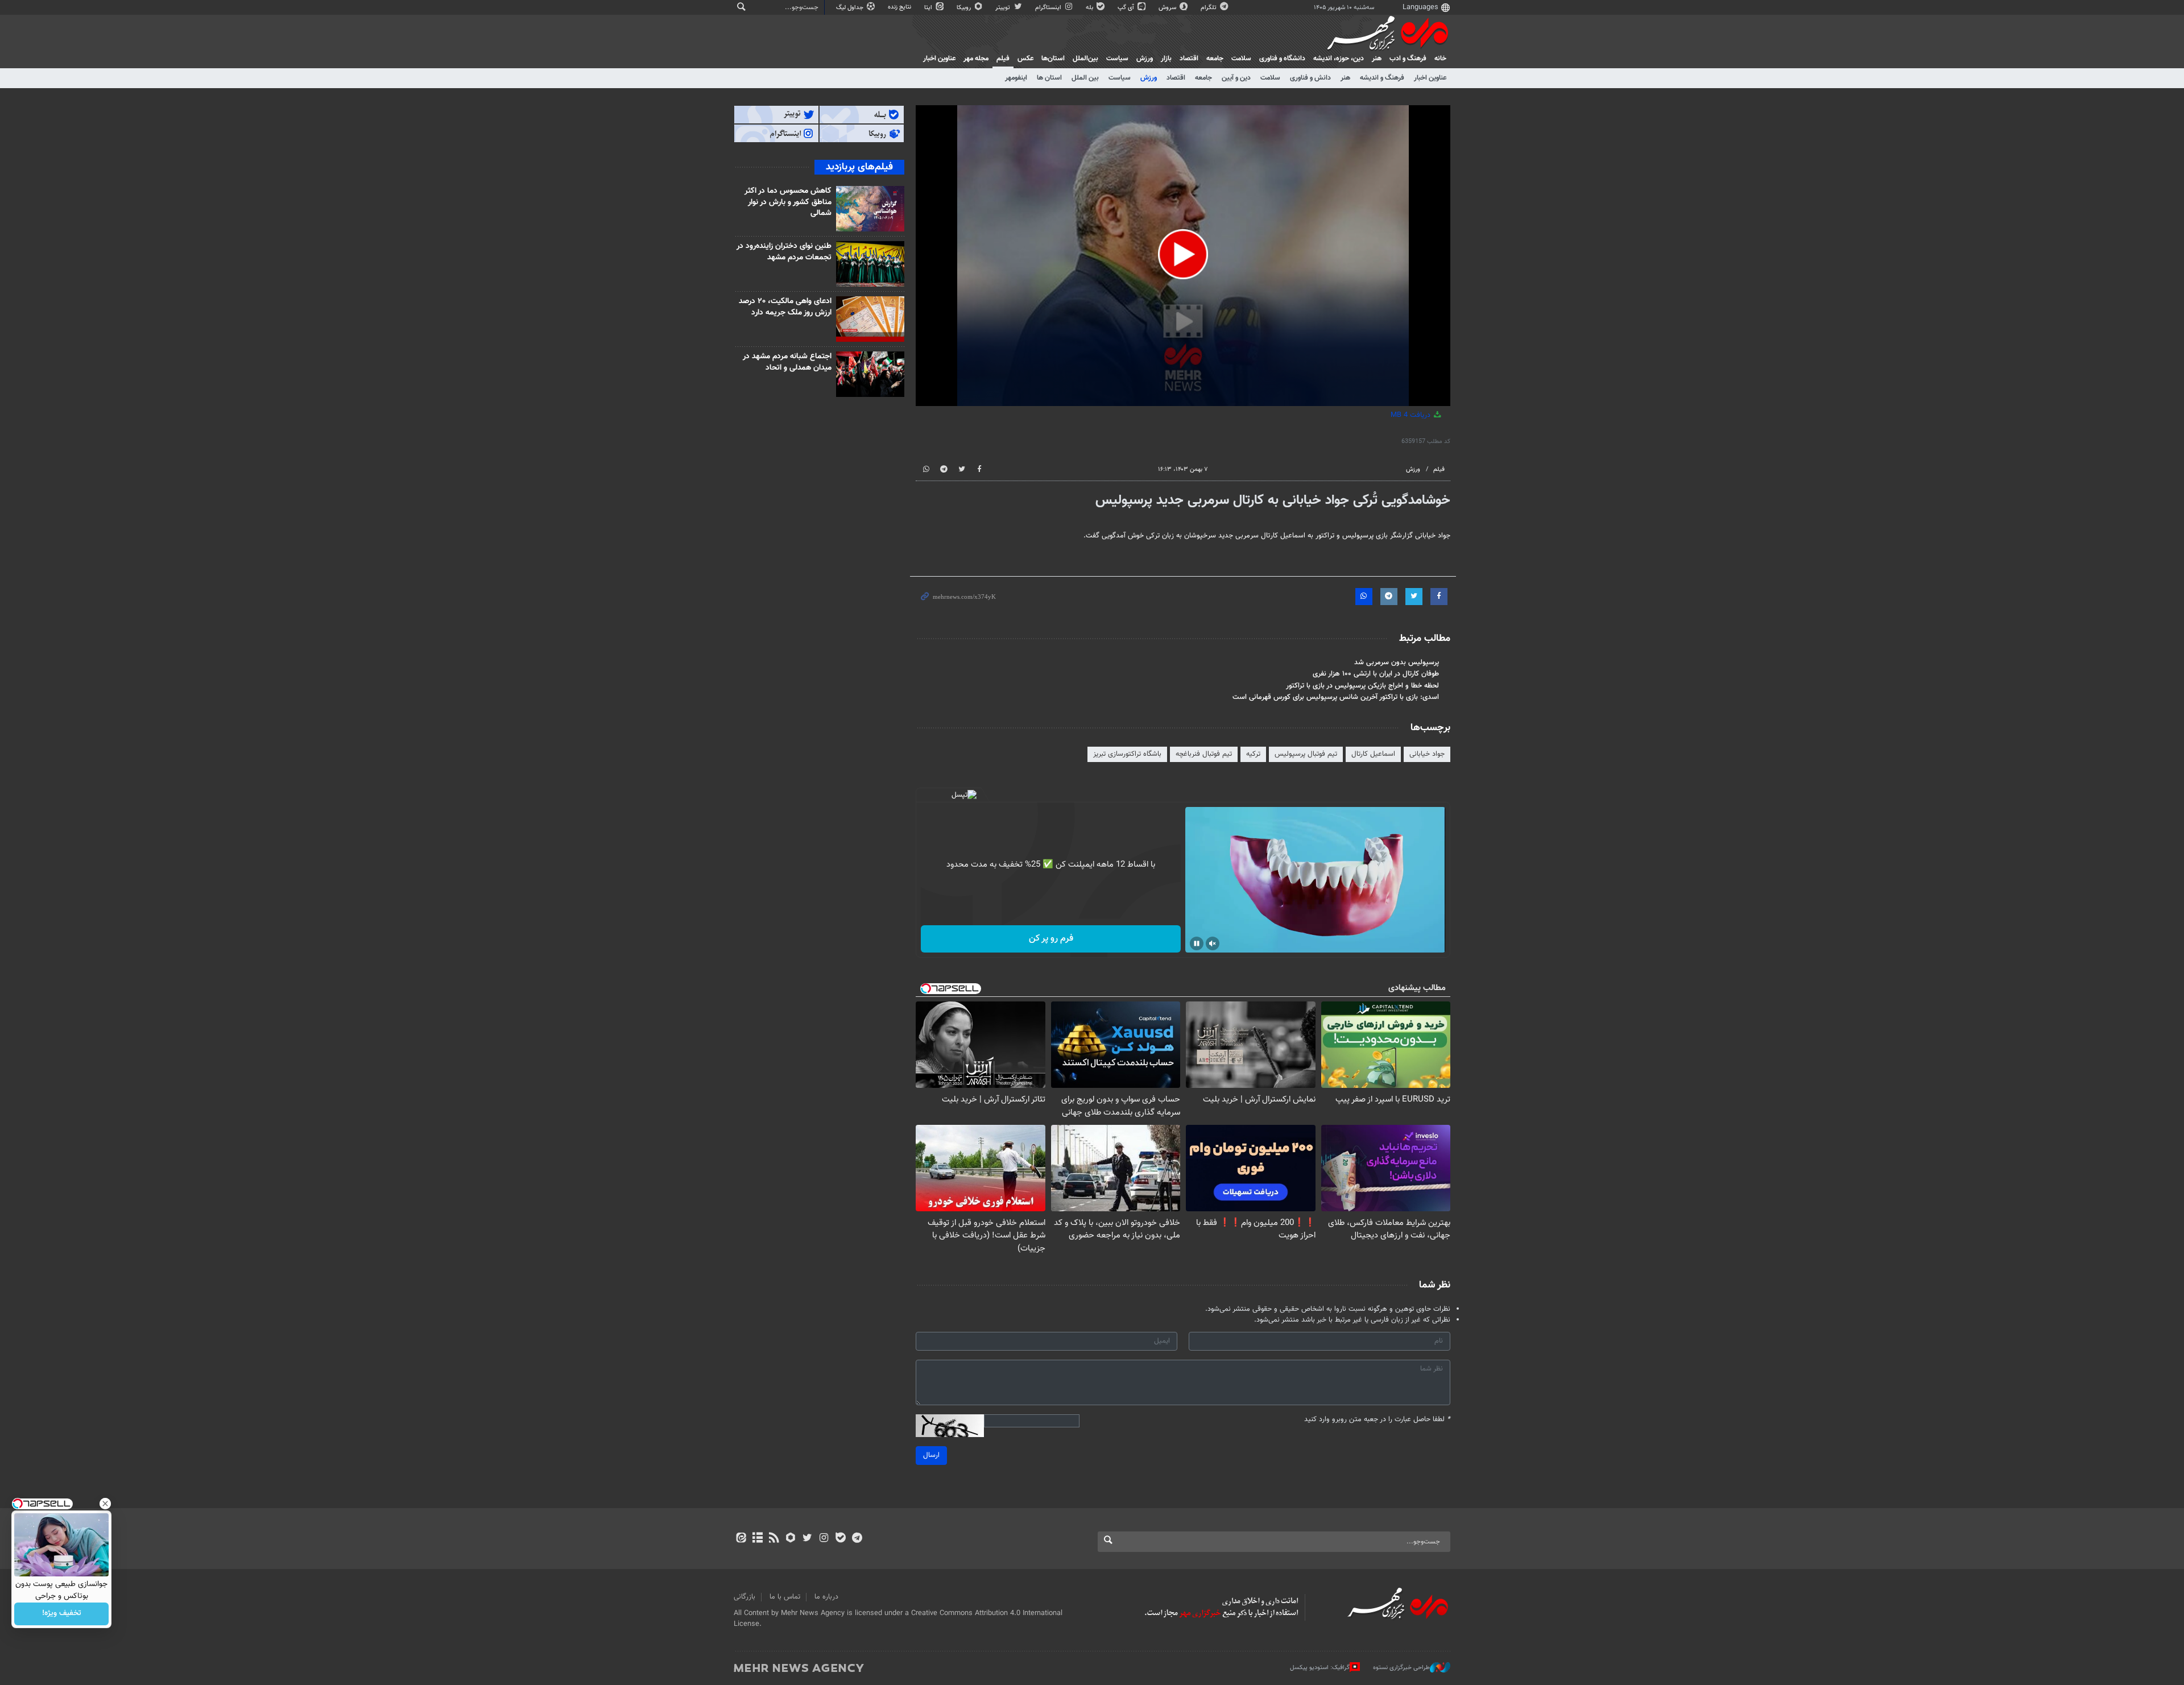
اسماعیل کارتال (1373, 754)
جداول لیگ (851, 8)
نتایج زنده (900, 7)
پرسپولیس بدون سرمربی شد (1397, 663)
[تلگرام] (857, 1539)
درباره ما (826, 1597)
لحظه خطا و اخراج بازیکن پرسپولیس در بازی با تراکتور (1362, 686)
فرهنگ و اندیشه (1382, 78)
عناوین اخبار (1430, 78)
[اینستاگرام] (824, 1539)
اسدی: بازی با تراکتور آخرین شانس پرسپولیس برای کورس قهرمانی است (1336, 697)
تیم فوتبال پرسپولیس (1306, 754)
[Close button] (105, 1504)
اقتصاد (1189, 59)
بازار (1166, 59)
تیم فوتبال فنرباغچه (1204, 754)
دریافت (1412, 415)
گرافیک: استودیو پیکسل (1320, 1668)
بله (1090, 8)
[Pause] (1197, 943)
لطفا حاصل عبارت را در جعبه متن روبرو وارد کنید (1377, 1420)
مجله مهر (976, 59)
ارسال (931, 1455)
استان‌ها (1053, 59)
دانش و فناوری (1310, 78)
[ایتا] (741, 1539)
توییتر (1004, 8)
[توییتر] (807, 1539)
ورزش (1145, 59)
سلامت (1241, 59)
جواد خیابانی (1427, 754)
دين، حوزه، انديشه (1339, 59)
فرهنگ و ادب (1408, 59)
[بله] (840, 1539)
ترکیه (1253, 754)
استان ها (1049, 78)
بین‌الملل (1085, 59)
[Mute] (1213, 943)
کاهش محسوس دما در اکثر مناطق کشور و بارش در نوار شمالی (788, 202)
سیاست (1117, 59)
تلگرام (1209, 8)
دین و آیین (1236, 78)
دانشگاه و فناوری (1282, 59)
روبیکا (965, 8)
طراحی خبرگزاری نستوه (1401, 1668)
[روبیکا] (791, 1539)
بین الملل (1085, 78)
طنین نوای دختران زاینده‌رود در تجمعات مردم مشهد (784, 252)
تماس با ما (785, 1597)
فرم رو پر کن (1051, 939)
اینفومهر (1016, 78)
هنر (1377, 59)
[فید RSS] (774, 1539)
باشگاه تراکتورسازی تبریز (1127, 754)
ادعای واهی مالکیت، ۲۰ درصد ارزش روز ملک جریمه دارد (785, 307)
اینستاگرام (1049, 8)
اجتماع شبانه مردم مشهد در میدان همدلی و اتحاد (787, 362)
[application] (1183, 256)
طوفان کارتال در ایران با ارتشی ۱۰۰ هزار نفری (1376, 674)
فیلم (1003, 59)
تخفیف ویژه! (62, 1614)
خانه (1440, 59)
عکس (1025, 59)
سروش (1168, 8)
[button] (1183, 254)
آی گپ (1127, 8)
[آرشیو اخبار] (757, 1539)
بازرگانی (744, 1597)
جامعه (1215, 59)
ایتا (929, 8)
